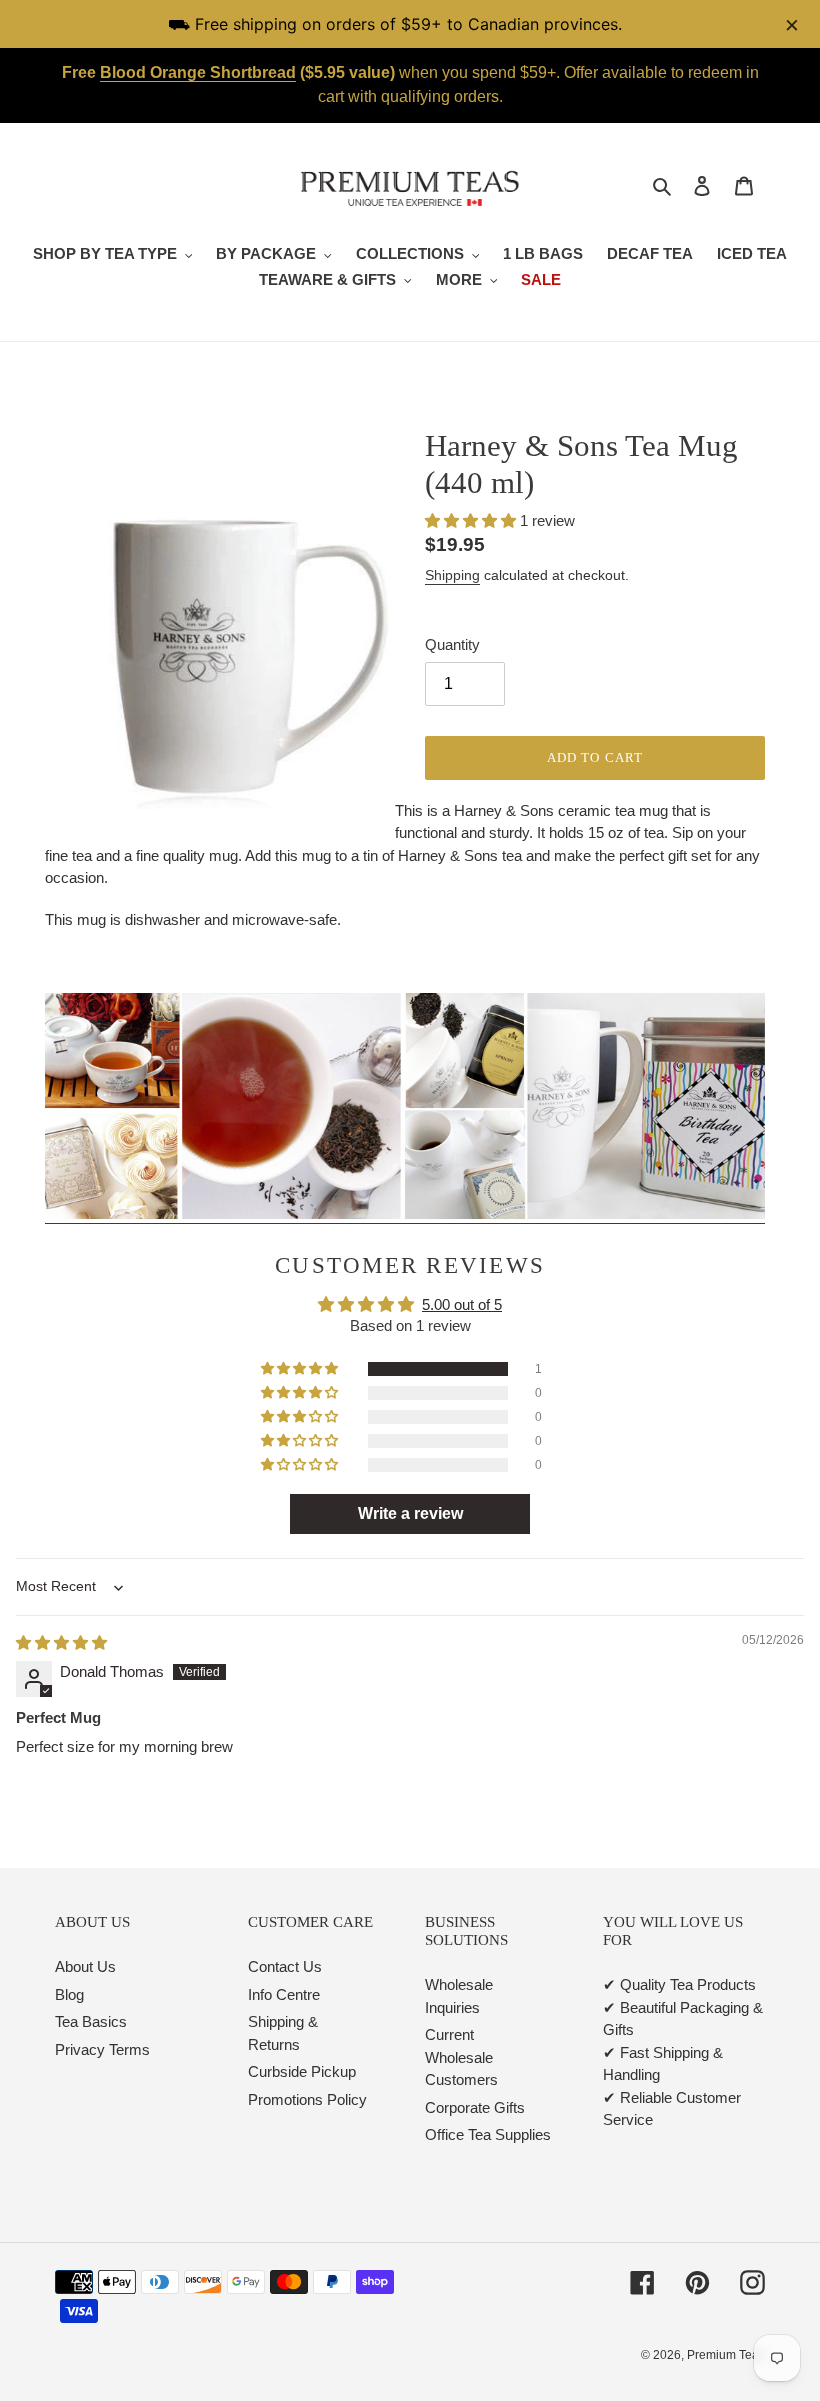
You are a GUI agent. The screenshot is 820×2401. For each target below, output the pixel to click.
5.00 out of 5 (462, 1304)
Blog (69, 1994)
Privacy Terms (102, 2049)
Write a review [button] (410, 1513)
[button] (472, 520)
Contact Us (285, 1966)
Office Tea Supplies (488, 2134)
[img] (61, 1642)
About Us (85, 1966)
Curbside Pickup (302, 2071)
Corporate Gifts (475, 2107)
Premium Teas (726, 2355)
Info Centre (284, 1994)
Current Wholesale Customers (461, 2057)
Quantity (452, 644)
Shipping (452, 575)
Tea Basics (91, 2021)
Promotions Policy (307, 2099)
